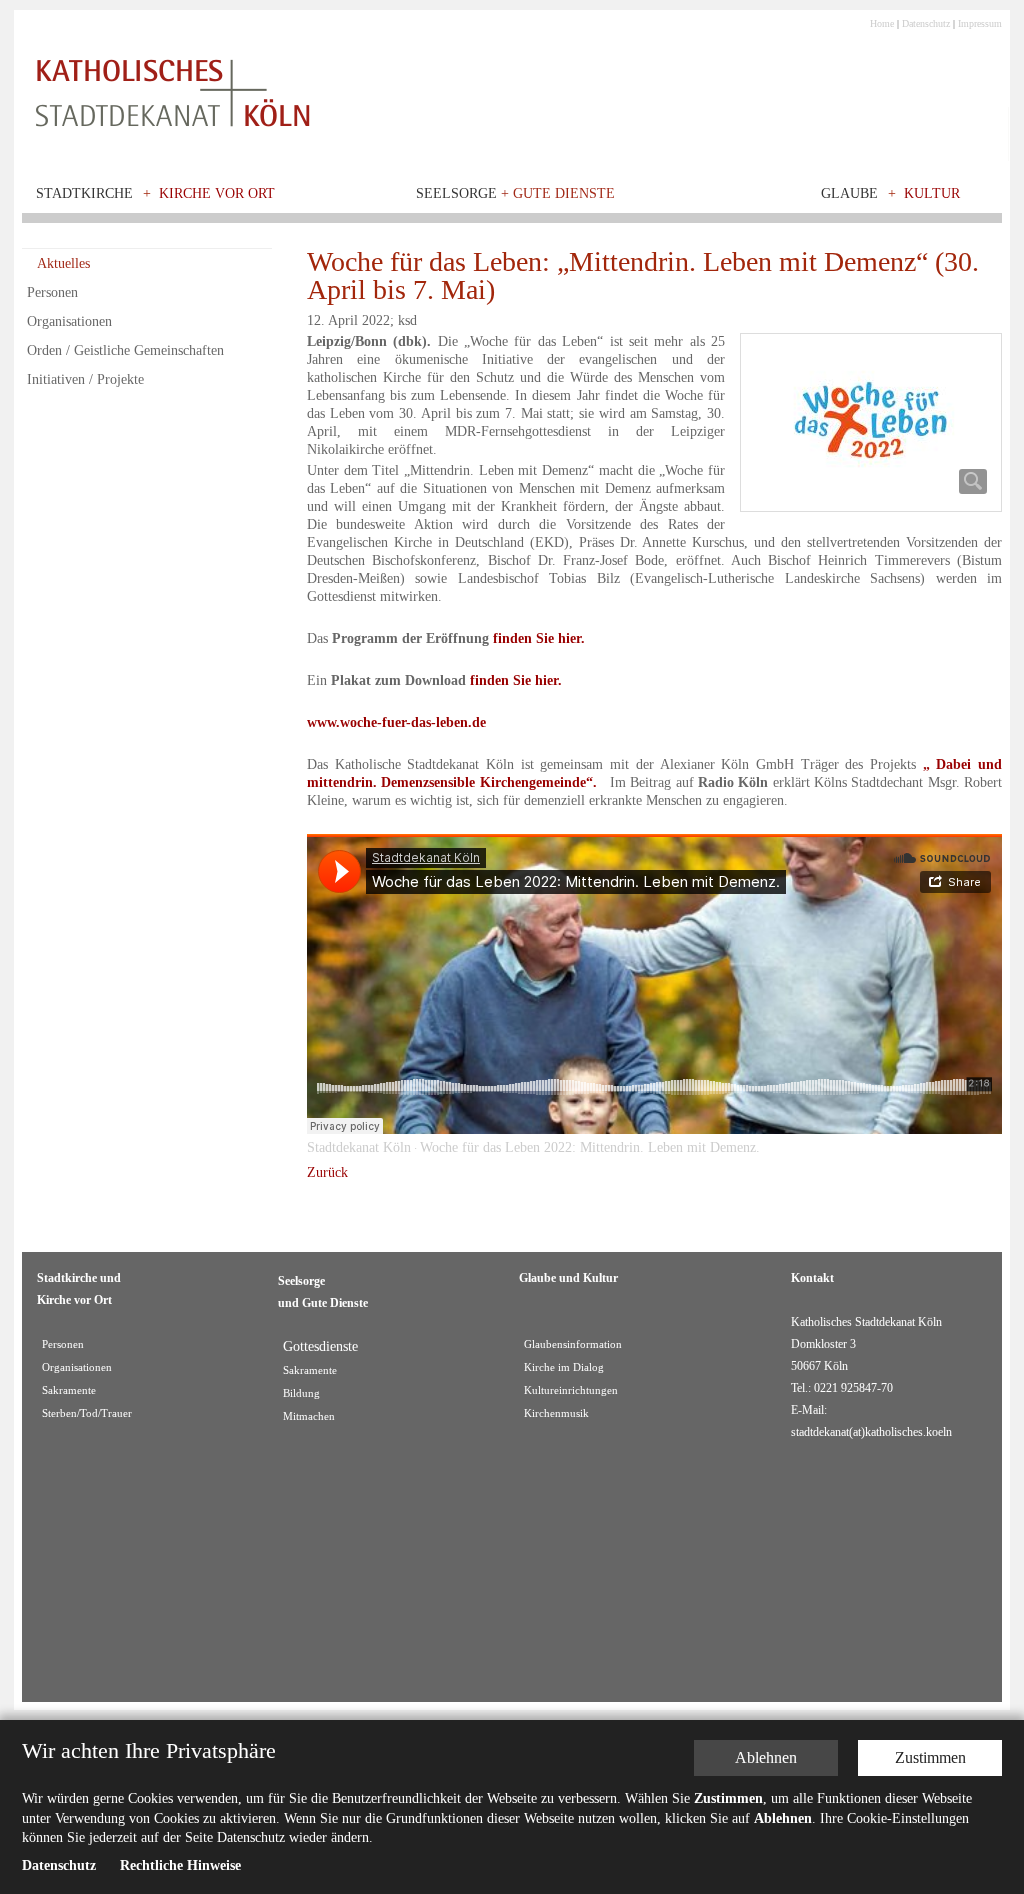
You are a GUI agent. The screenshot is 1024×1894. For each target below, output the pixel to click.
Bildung (301, 1393)
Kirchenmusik (556, 1413)
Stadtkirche (84, 193)
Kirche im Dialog (564, 1367)
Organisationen (69, 321)
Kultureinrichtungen (571, 1390)
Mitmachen (309, 1416)
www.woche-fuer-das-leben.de (396, 722)
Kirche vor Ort (217, 193)
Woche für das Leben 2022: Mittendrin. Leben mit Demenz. (590, 1147)
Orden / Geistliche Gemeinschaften (125, 350)
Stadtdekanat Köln (359, 1147)
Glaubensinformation (573, 1344)
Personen (52, 292)
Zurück (327, 1172)
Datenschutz (926, 23)
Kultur (932, 193)
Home (882, 23)
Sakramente (69, 1390)
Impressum (980, 23)
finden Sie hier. (539, 638)
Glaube (849, 193)
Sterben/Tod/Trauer (87, 1413)
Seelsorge (515, 193)
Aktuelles (63, 263)
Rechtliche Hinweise (180, 1865)
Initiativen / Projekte (85, 379)
